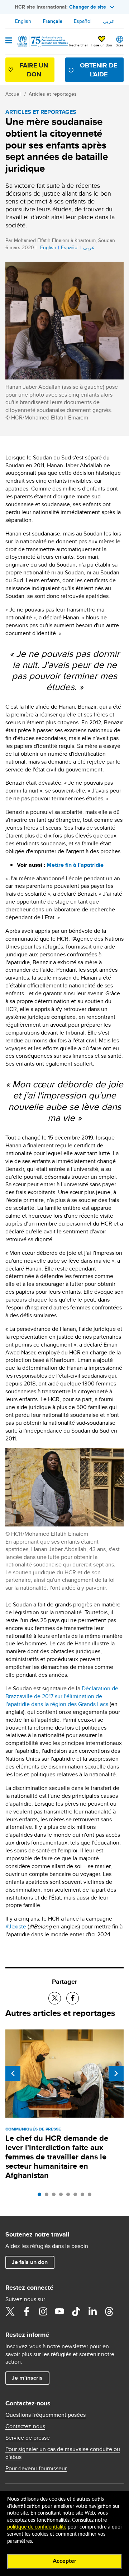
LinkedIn (92, 2311)
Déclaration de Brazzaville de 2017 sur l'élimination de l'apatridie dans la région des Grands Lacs (62, 1696)
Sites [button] (120, 45)
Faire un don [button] (102, 45)
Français (52, 21)
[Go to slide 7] (84, 2196)
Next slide (116, 2073)
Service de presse (28, 2438)
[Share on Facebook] (73, 1998)
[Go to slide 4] (63, 2196)
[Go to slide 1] (41, 2196)
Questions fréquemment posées (46, 2415)
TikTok (76, 2311)
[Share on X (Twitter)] (55, 1998)
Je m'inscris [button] (27, 2378)
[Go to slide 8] (91, 2196)
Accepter (64, 2561)
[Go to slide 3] (56, 2196)
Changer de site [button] (88, 7)
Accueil (13, 94)
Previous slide (13, 2073)
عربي (109, 21)
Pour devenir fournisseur (36, 2469)
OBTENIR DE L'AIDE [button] (99, 70)
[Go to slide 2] (48, 2196)
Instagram (43, 2311)
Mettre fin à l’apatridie (75, 865)
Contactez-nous (25, 2426)
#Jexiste (16, 1926)
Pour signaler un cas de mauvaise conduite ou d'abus (63, 2453)
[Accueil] (42, 41)
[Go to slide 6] (77, 2196)
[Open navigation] (9, 41)
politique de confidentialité (37, 2527)
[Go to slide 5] (70, 2196)
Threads (109, 2311)
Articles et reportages (53, 94)
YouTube (59, 2311)
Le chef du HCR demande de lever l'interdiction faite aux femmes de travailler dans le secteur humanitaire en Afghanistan (57, 2157)
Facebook (27, 2311)
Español (83, 21)
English (23, 21)
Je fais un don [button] (30, 2262)
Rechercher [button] (78, 45)
